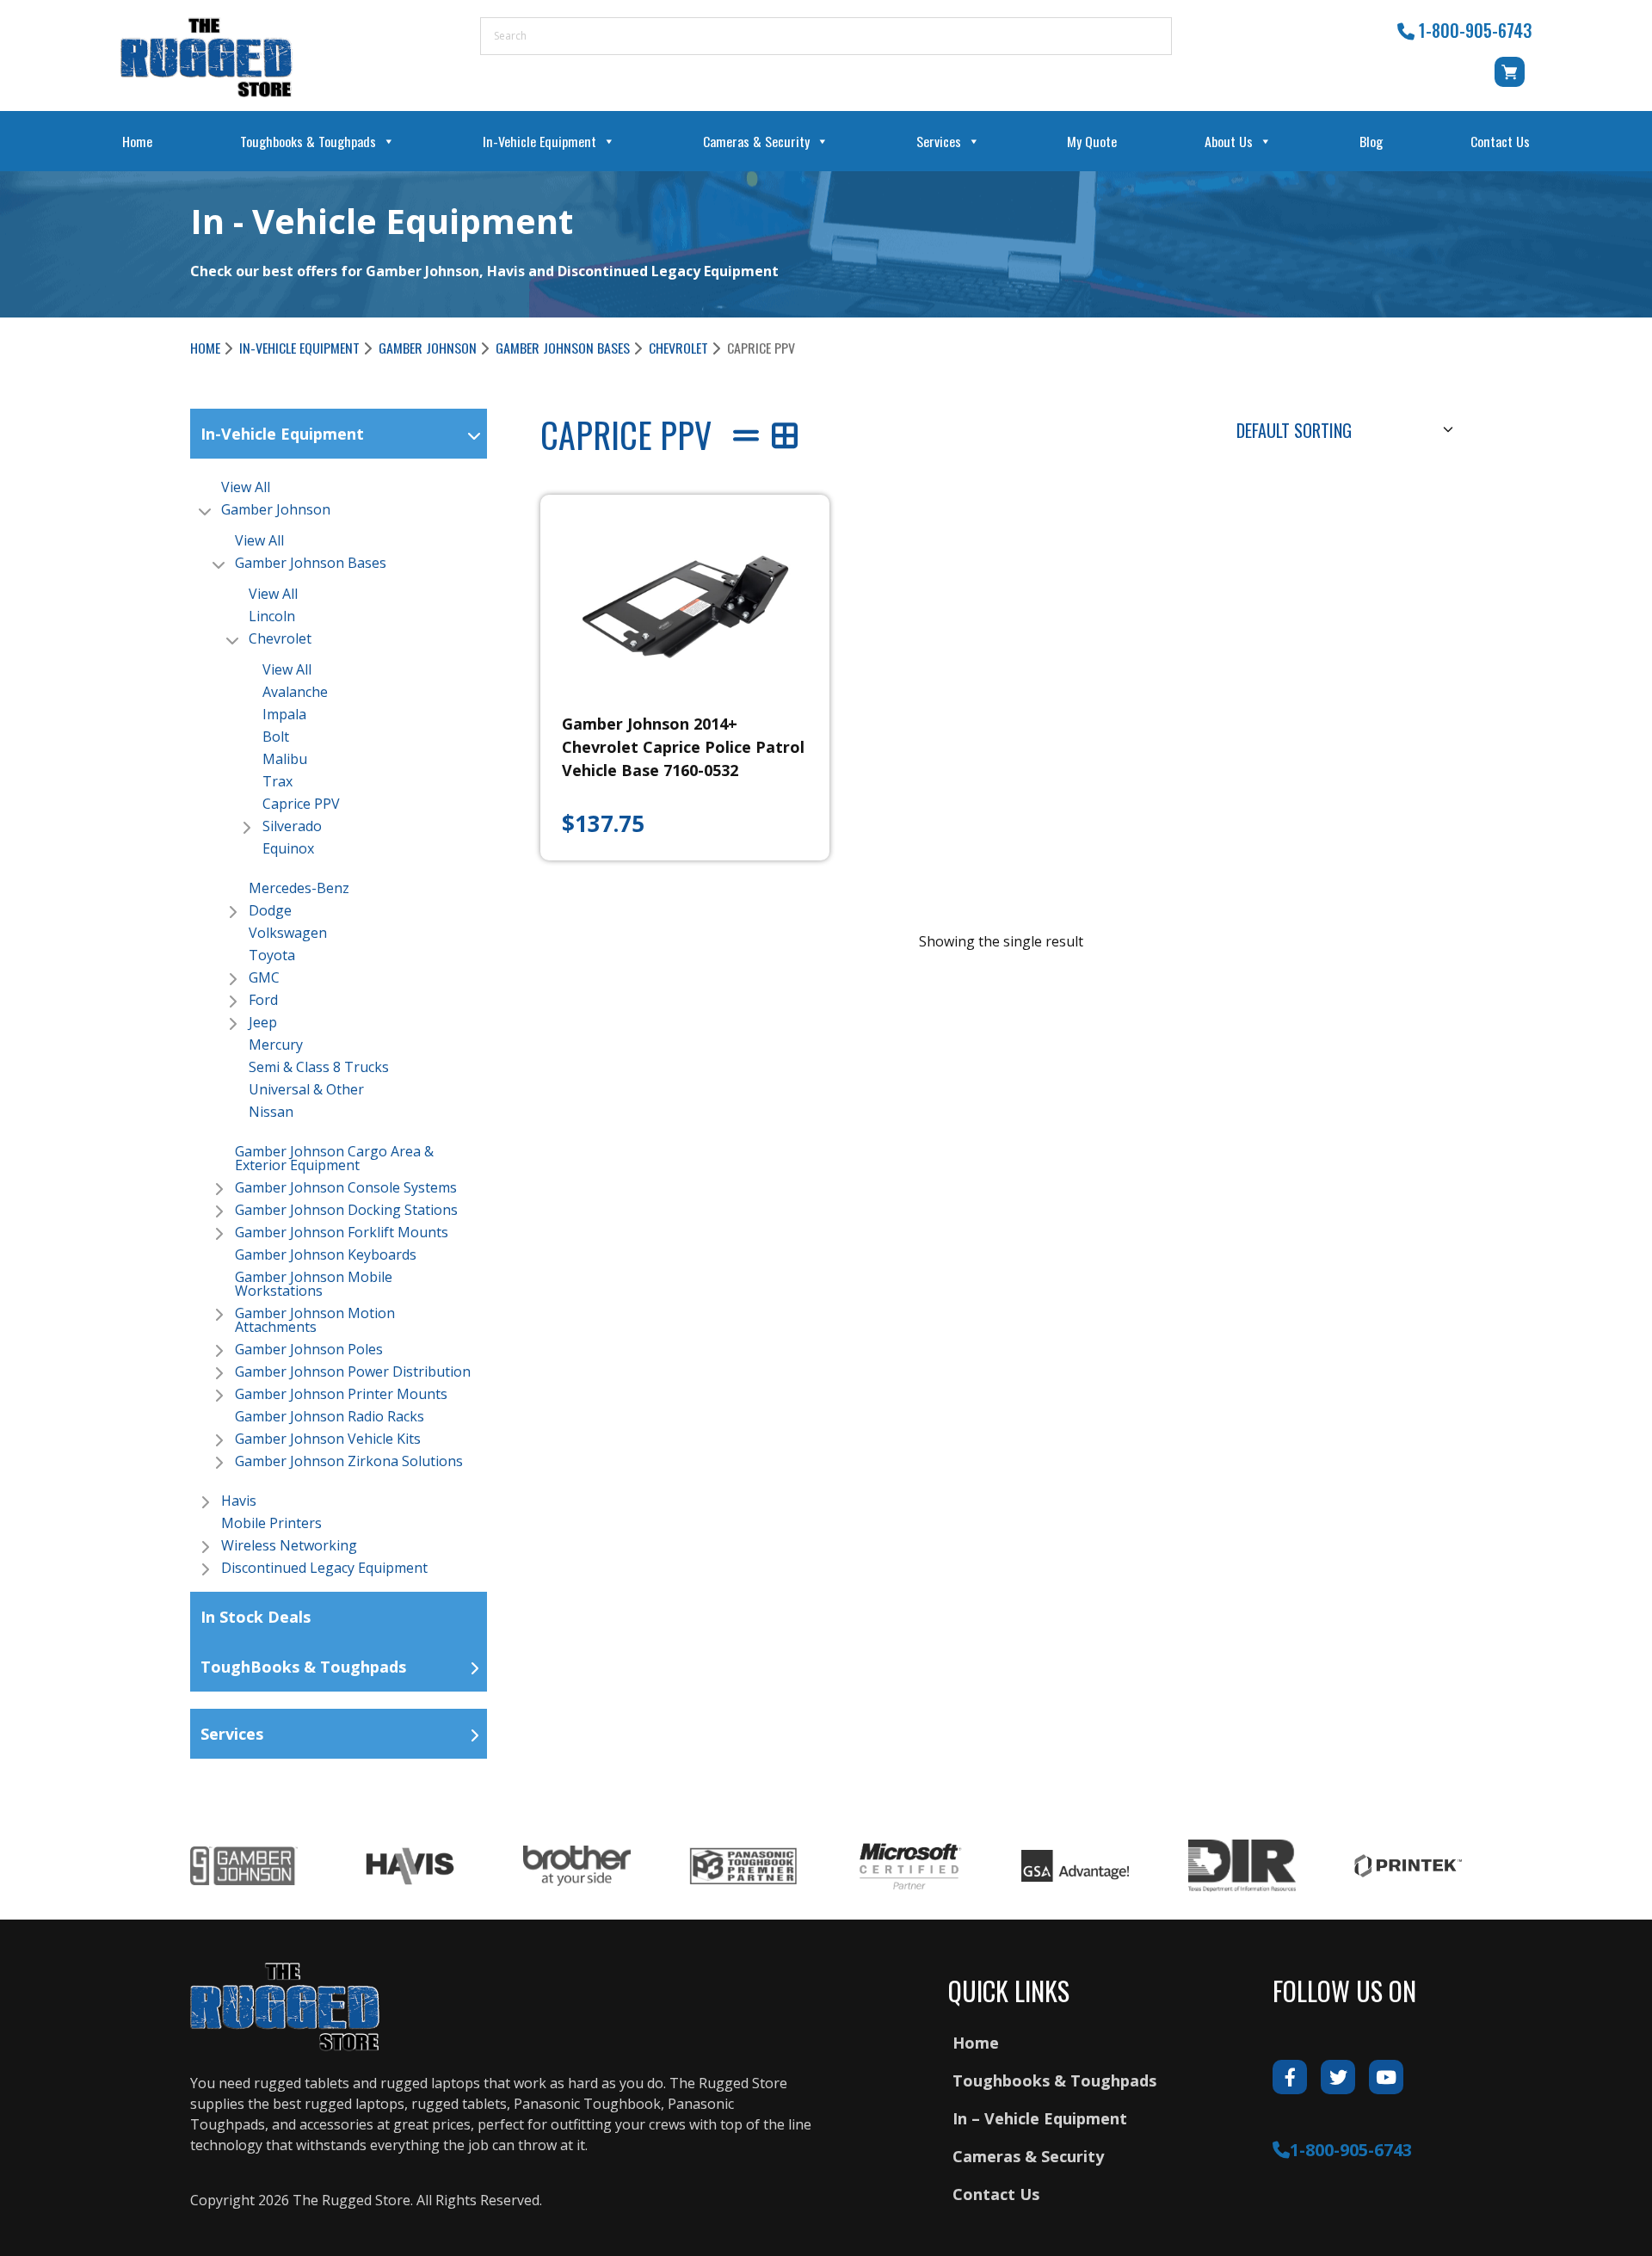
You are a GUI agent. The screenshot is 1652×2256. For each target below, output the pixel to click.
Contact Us (1500, 141)
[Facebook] (1290, 2077)
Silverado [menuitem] (292, 826)
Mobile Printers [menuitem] (271, 1523)
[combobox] (1343, 428)
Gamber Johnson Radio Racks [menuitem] (330, 1416)
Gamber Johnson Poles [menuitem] (309, 1349)
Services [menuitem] (232, 1734)
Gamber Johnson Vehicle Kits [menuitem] (328, 1439)
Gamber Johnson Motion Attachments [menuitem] (315, 1320)
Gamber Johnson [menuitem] (276, 509)
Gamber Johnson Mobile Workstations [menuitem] (314, 1284)
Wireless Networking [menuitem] (289, 1545)
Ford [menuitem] (263, 1000)
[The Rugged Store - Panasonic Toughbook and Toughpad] (206, 57)
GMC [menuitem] (264, 977)
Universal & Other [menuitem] (306, 1089)
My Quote (1092, 141)
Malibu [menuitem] (285, 759)
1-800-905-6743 (1475, 30)
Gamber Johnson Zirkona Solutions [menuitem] (349, 1461)
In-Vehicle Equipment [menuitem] (282, 434)
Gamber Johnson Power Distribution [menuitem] (353, 1371)
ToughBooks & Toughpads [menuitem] (303, 1667)
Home (137, 141)
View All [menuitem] (246, 487)
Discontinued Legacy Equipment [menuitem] (324, 1568)
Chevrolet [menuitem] (280, 638)
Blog (1371, 141)
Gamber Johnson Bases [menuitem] (311, 563)
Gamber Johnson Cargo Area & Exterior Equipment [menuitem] (334, 1158)
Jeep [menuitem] (263, 1022)
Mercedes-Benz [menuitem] (299, 888)
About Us (1229, 141)
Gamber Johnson (428, 348)
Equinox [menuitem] (288, 848)
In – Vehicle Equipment (1040, 2118)
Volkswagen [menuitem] (288, 933)
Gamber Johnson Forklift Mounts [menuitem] (342, 1232)
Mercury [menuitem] (276, 1045)
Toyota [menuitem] (272, 955)
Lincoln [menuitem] (272, 616)
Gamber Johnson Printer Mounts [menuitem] (341, 1394)
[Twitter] (1338, 2077)
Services (939, 141)
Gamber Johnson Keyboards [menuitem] (326, 1254)
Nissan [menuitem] (271, 1112)
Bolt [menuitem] (276, 737)
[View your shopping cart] (1513, 80)
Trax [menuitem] (277, 781)
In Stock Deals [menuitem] (256, 1617)
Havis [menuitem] (239, 1501)
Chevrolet (678, 348)
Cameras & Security (756, 141)
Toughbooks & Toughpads (308, 141)
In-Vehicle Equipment (539, 141)
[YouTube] (1386, 2077)
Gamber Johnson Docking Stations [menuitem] (346, 1210)
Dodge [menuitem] (270, 910)
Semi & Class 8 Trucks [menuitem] (319, 1067)
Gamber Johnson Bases (563, 348)
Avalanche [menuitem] (295, 692)
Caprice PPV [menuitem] (301, 804)
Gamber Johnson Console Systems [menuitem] (346, 1187)
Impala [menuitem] (284, 714)
